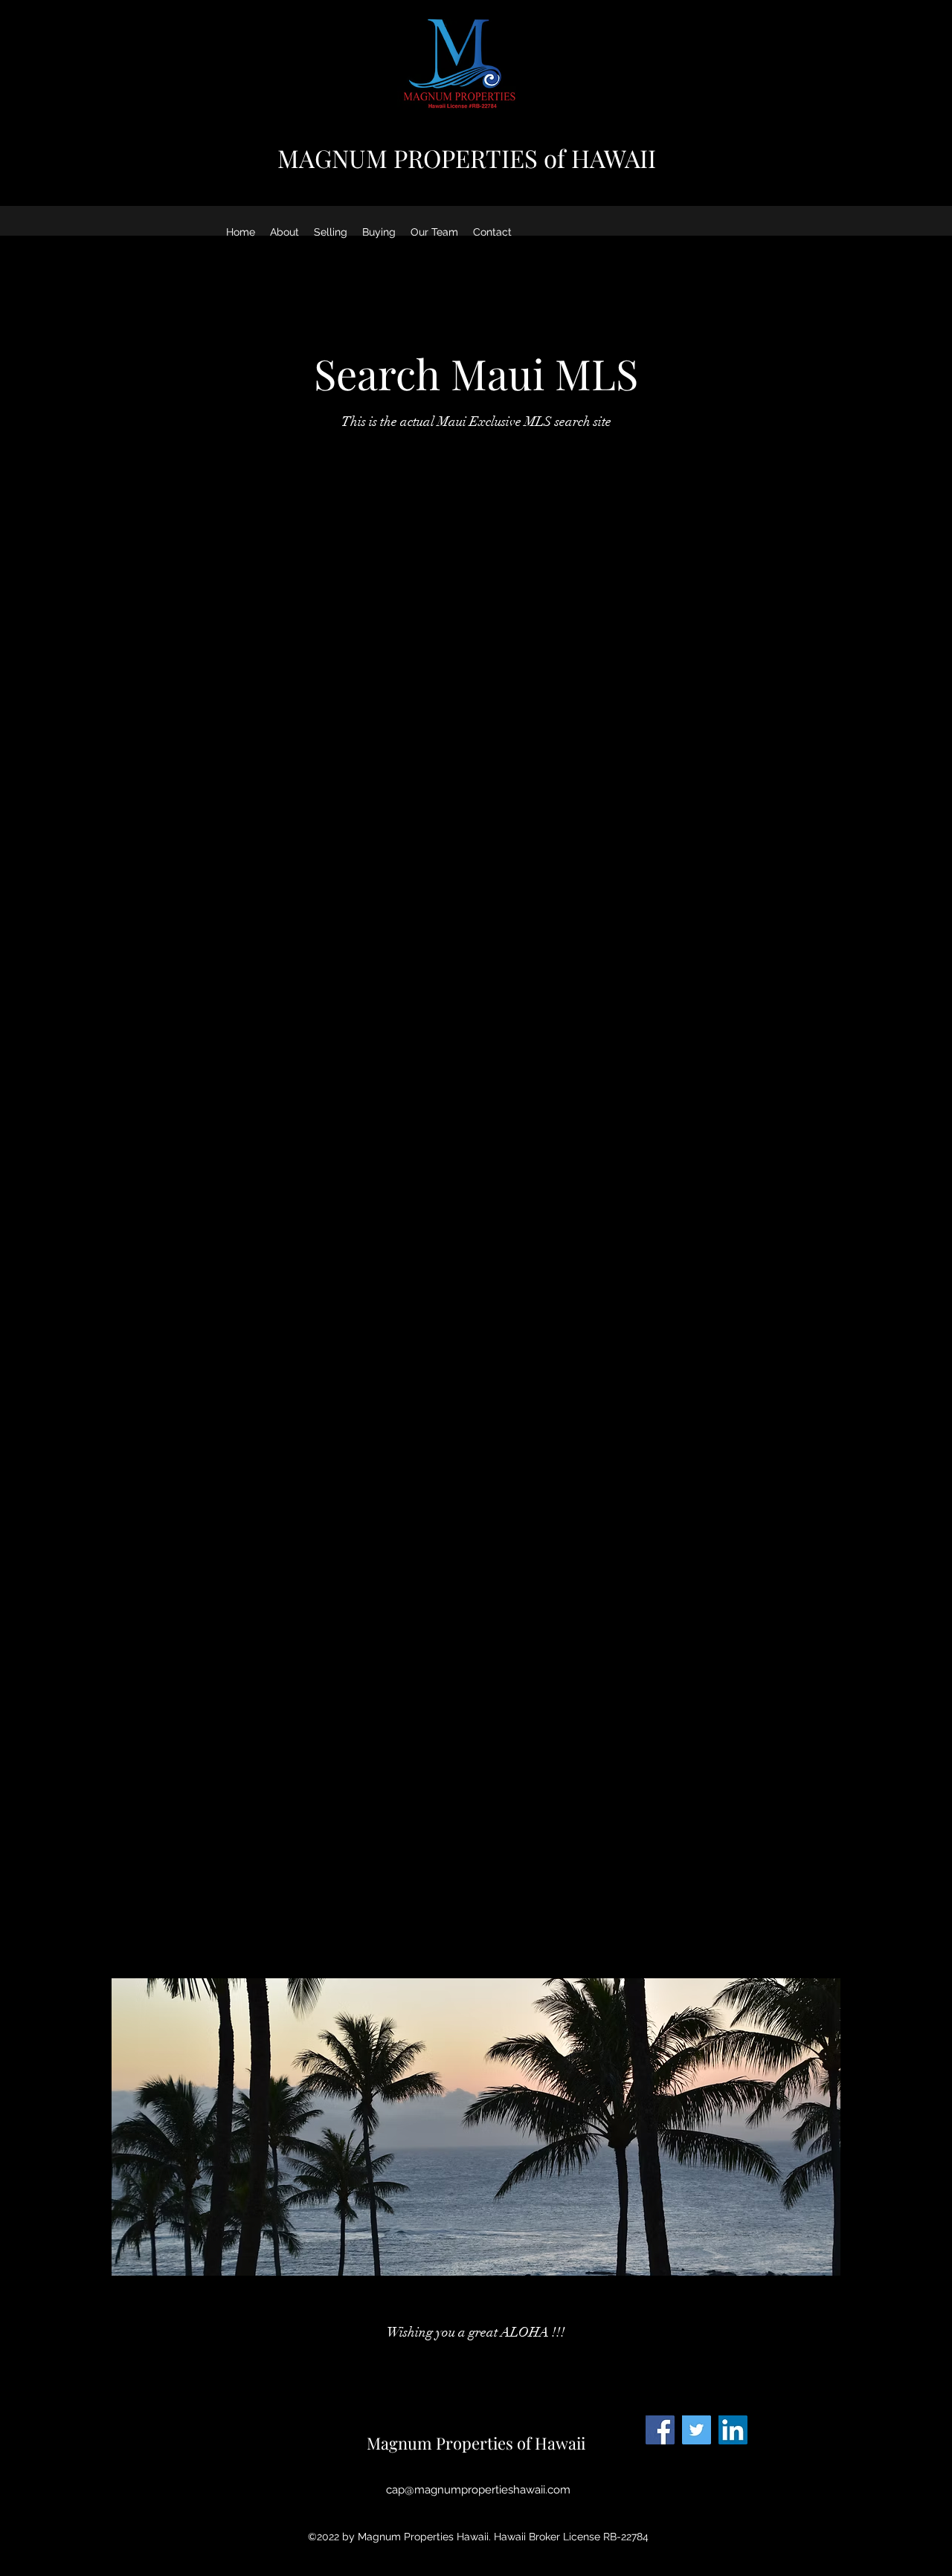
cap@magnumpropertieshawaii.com (478, 2490)
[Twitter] (697, 2430)
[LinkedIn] (733, 2430)
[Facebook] (660, 2430)
